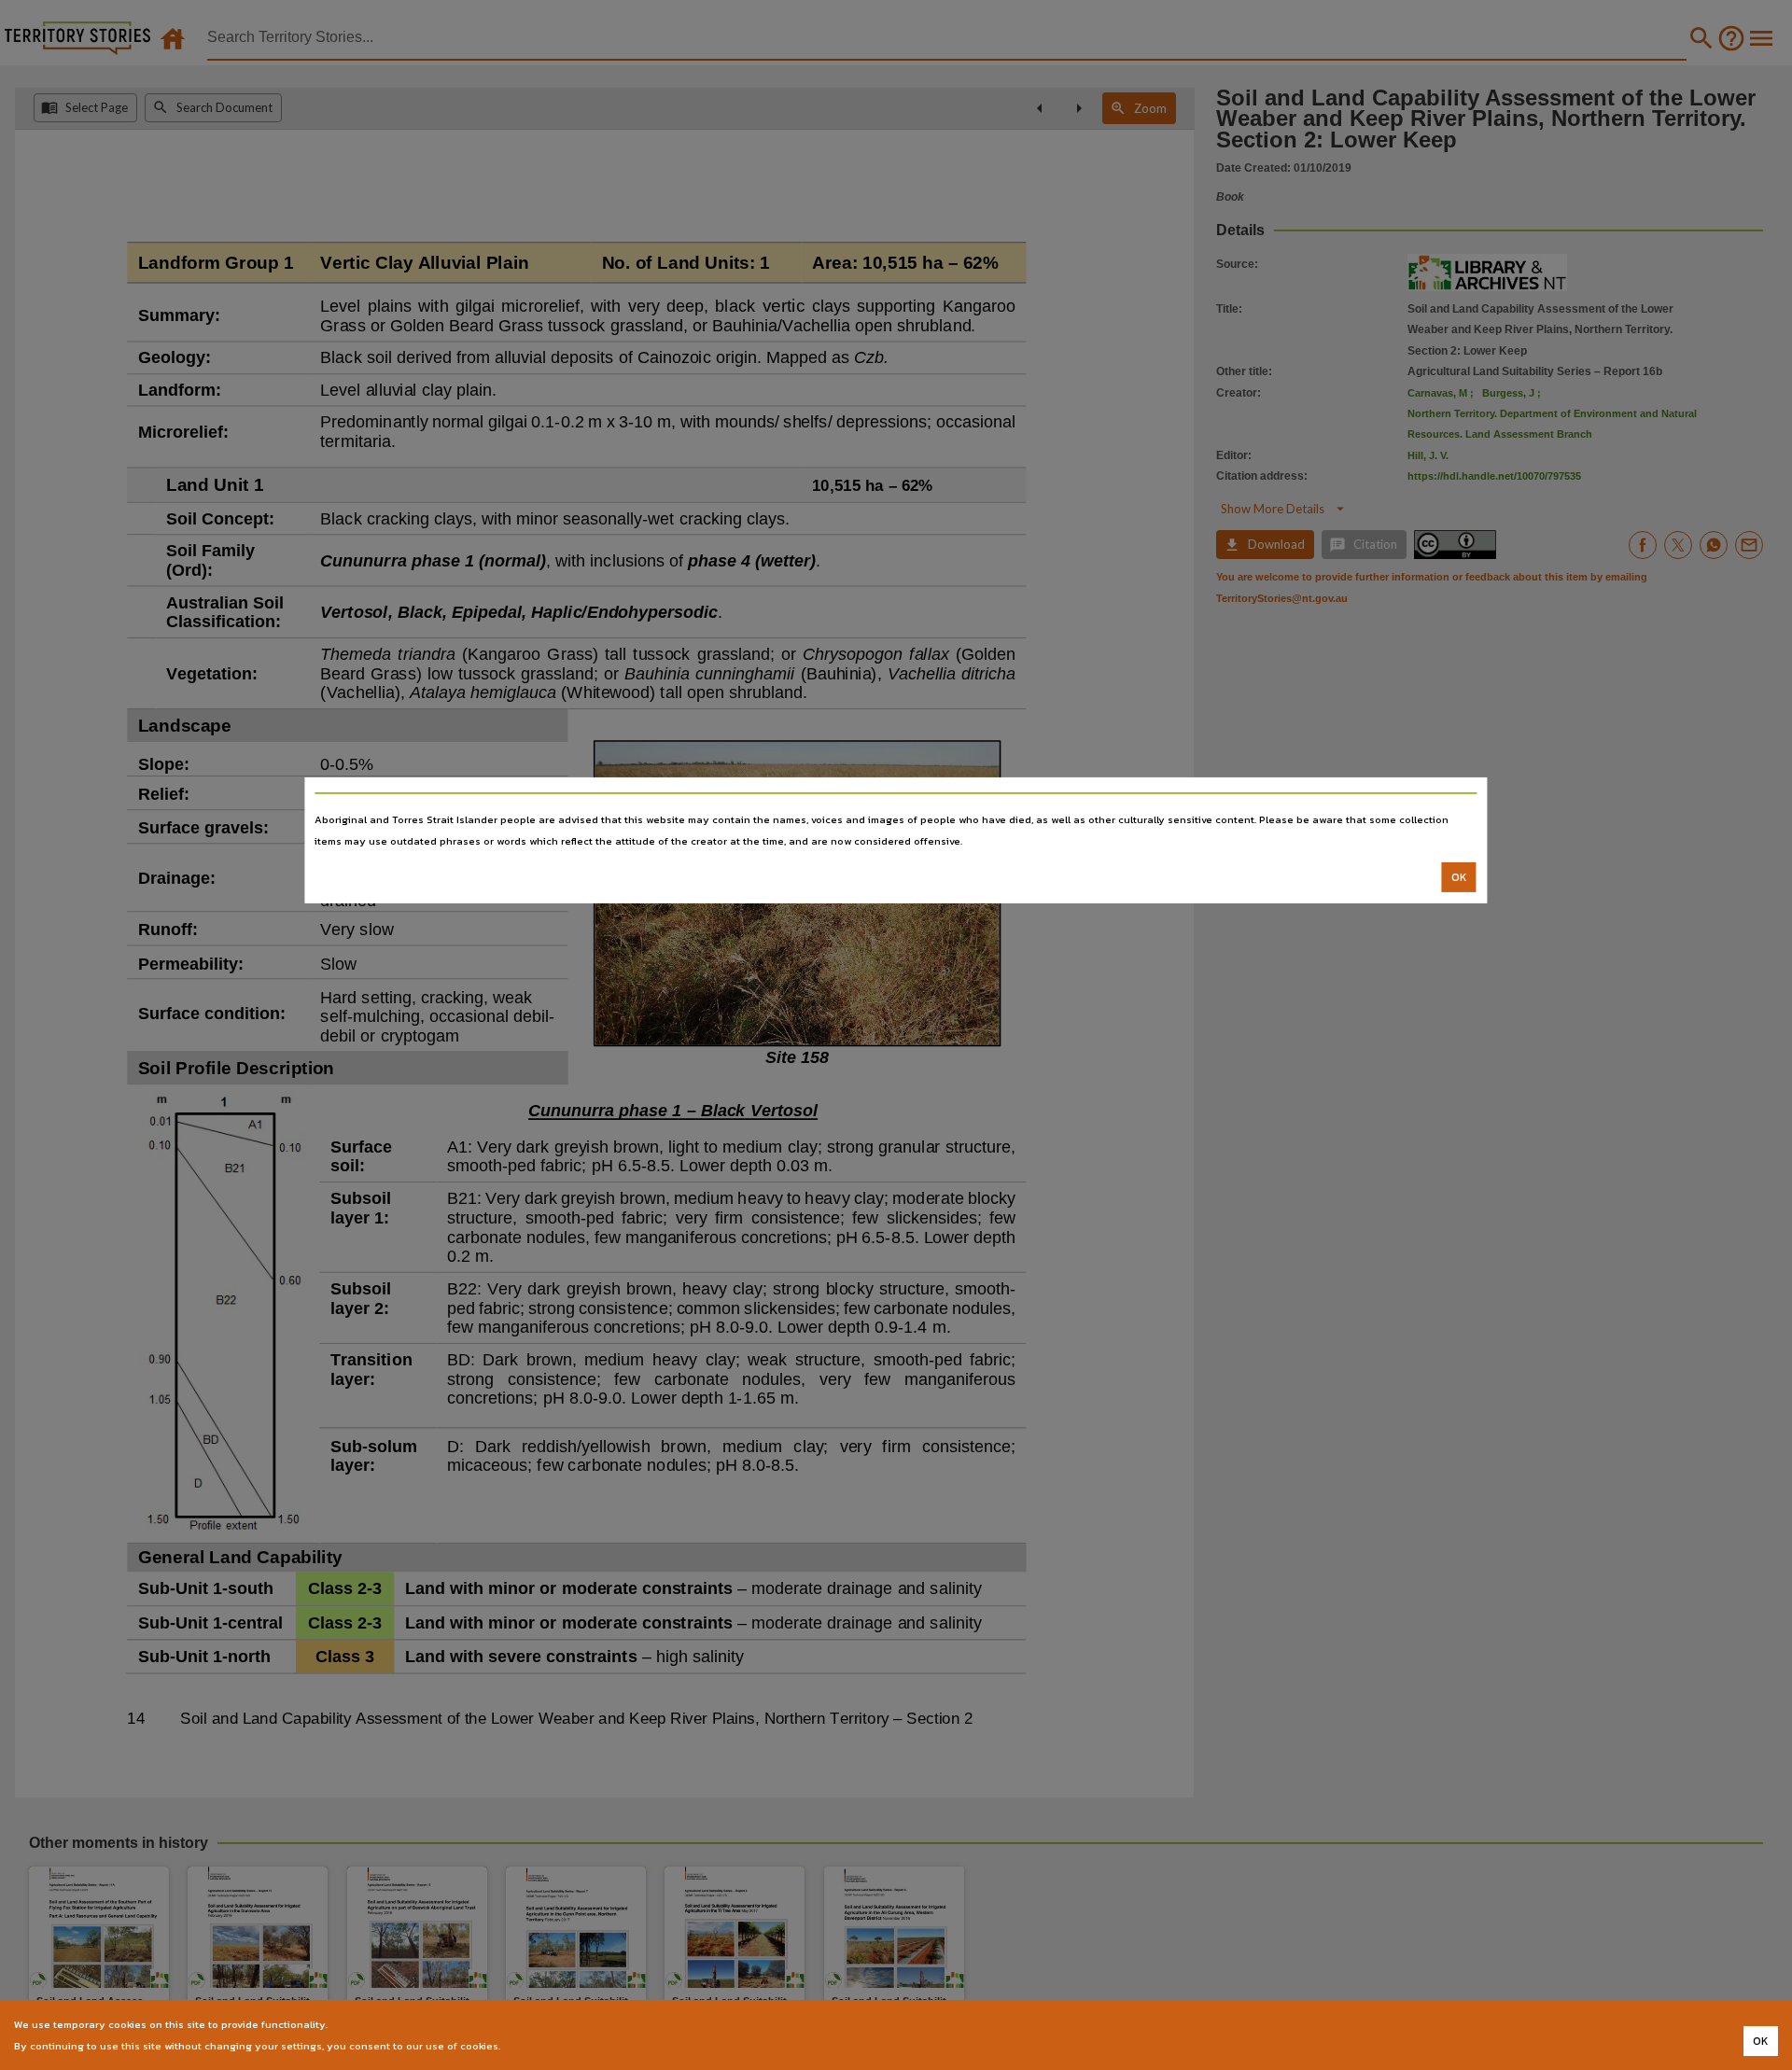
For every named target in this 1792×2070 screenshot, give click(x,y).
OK (1459, 877)
